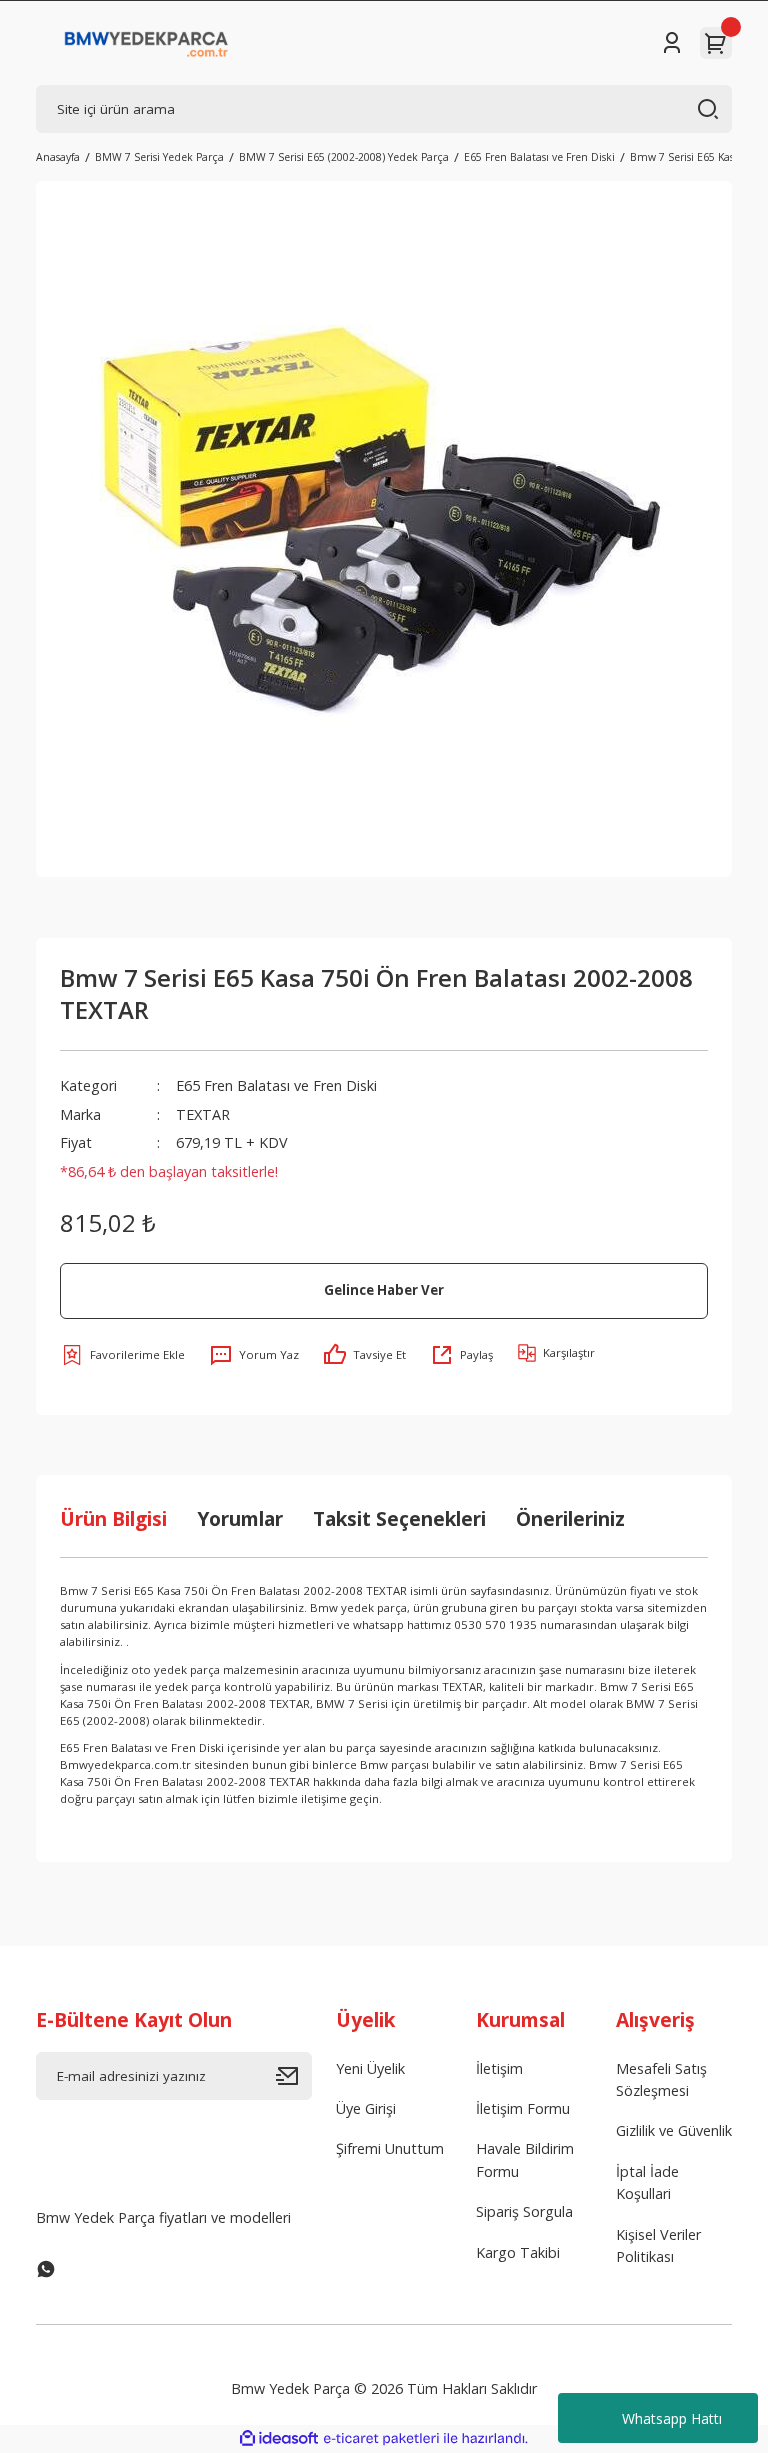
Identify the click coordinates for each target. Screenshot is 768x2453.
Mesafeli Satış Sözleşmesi (661, 2079)
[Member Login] (672, 43)
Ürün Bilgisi (113, 1518)
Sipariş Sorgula (524, 2211)
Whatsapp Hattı (672, 2418)
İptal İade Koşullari (647, 2182)
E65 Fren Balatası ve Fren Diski (276, 1085)
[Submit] (294, 2076)
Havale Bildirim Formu (525, 2159)
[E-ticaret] (381, 2438)
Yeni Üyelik (370, 2068)
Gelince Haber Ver (384, 1290)
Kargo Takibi (518, 2252)
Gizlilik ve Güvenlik (674, 2130)
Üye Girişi (366, 2108)
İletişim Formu (523, 2108)
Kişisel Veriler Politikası (658, 2245)
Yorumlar (240, 1518)
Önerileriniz (570, 1518)
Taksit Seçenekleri (399, 1518)
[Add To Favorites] (122, 1355)
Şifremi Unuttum (390, 2148)
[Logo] (146, 43)
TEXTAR (203, 1114)
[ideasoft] (279, 2439)
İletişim (499, 2068)
